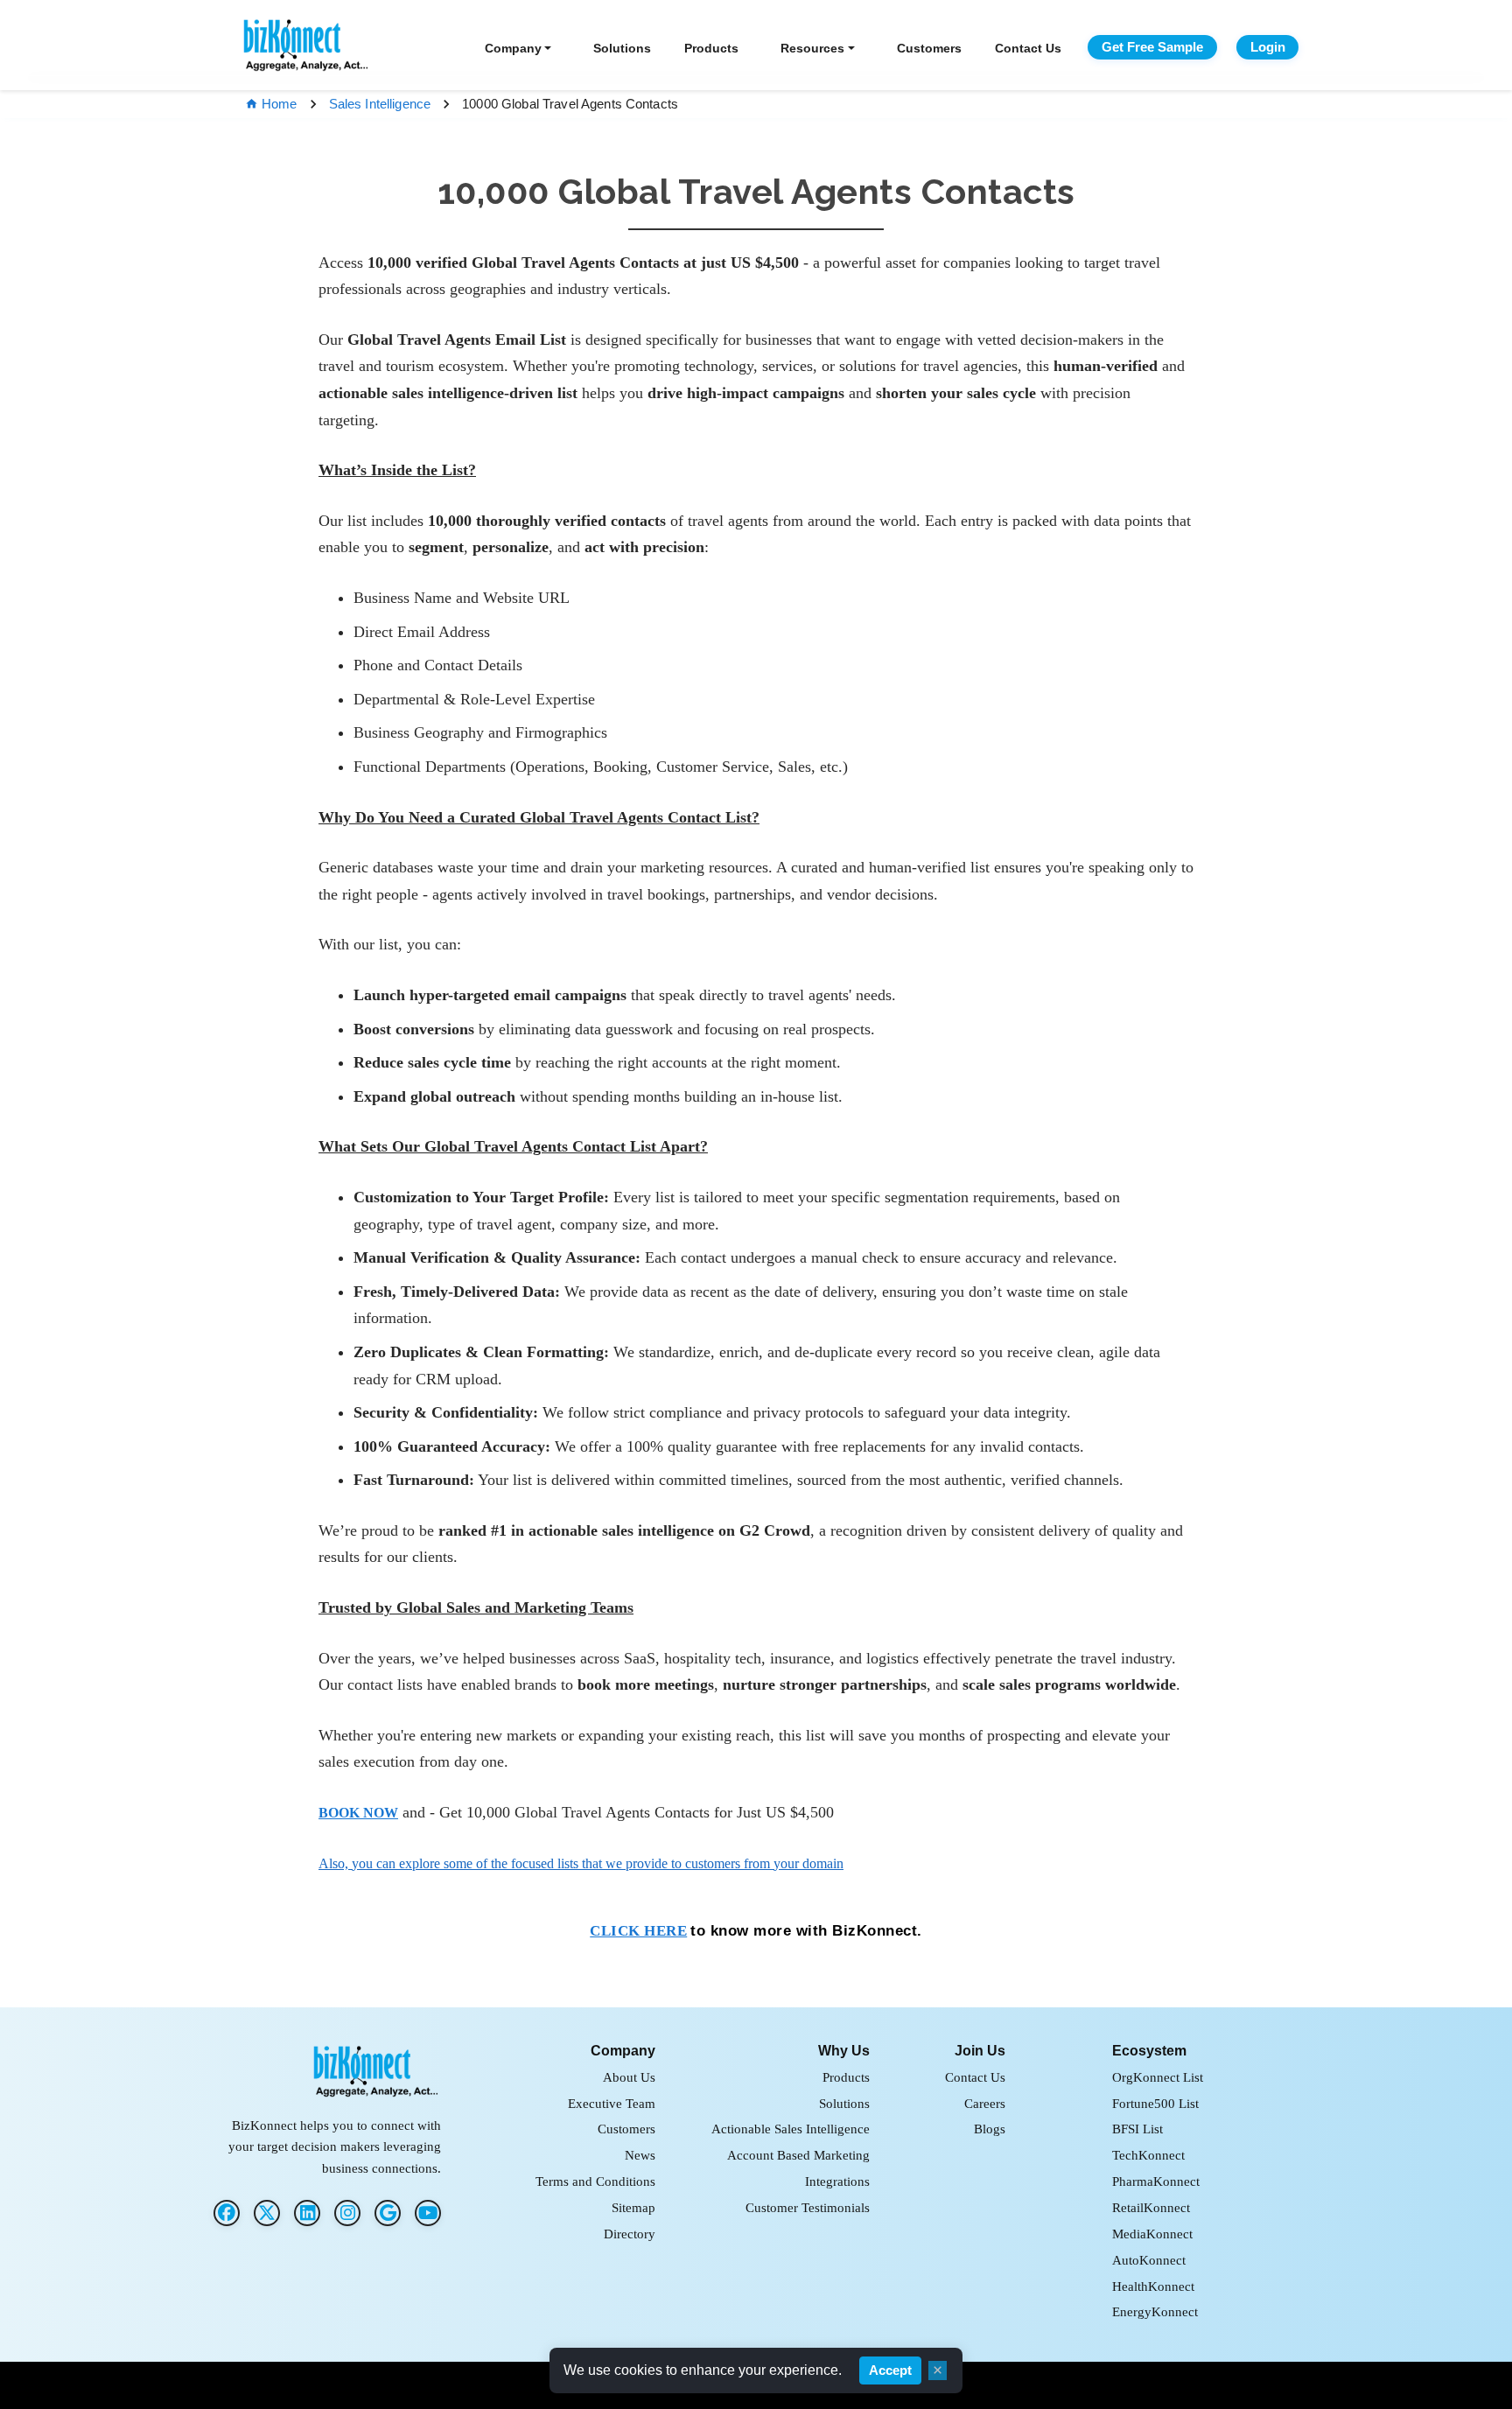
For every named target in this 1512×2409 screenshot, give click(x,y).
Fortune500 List (1155, 2103)
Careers (985, 2103)
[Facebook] (227, 2213)
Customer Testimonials (808, 2207)
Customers (929, 48)
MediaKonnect (1152, 2234)
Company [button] (513, 48)
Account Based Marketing (798, 2155)
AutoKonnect (1149, 2260)
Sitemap (633, 2207)
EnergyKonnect (1155, 2311)
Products (711, 48)
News (640, 2155)
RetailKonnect (1151, 2207)
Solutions (622, 48)
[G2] (388, 2213)
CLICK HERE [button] (638, 1931)
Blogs (990, 2129)
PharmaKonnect (1156, 2181)
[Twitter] (267, 2213)
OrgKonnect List (1158, 2077)
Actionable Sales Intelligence (791, 2129)
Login (1268, 47)
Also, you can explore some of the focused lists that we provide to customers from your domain (581, 1863)
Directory (630, 2234)
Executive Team (612, 2103)
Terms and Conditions (595, 2181)
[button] (358, 1813)
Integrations (837, 2181)
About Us (629, 2077)
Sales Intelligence (380, 104)
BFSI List (1137, 2129)
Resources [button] (812, 48)
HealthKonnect (1153, 2286)
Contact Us (1028, 48)
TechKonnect (1148, 2155)
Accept (890, 2370)
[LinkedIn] (307, 2213)
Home (280, 104)
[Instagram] (347, 2213)
